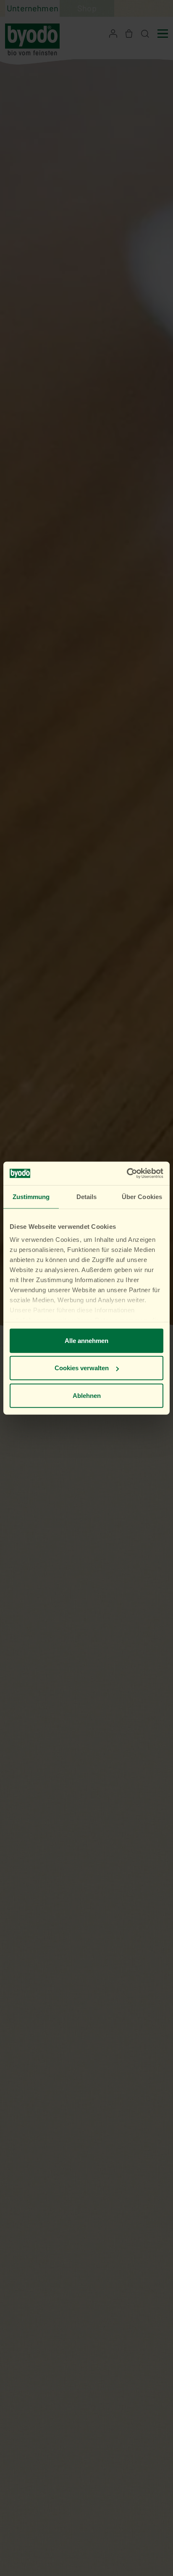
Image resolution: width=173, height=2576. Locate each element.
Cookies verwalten (82, 1368)
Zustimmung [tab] (31, 1196)
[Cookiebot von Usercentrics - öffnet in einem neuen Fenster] (127, 1173)
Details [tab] (87, 1196)
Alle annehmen (86, 1340)
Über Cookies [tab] (142, 1196)
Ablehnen (87, 1395)
